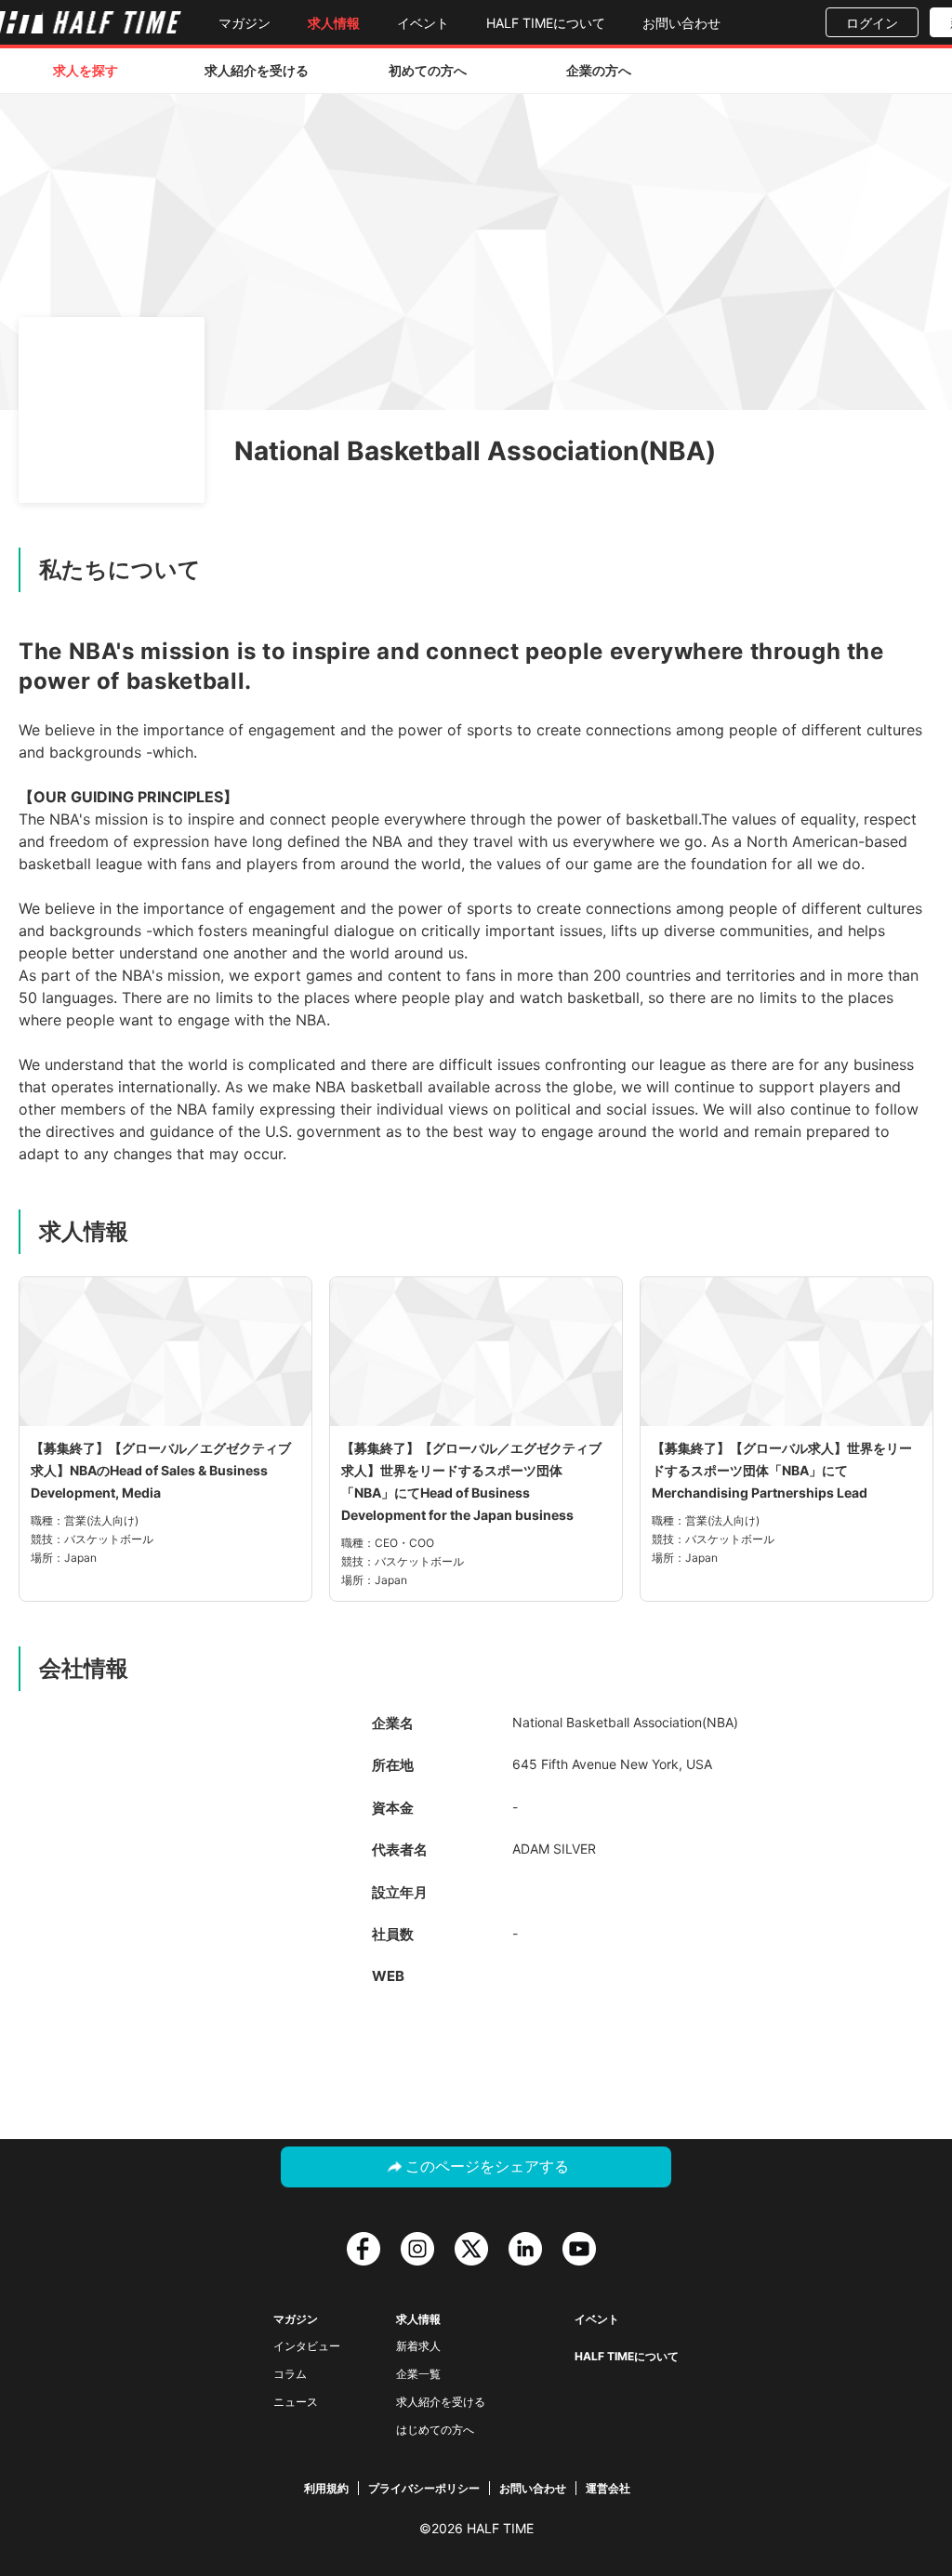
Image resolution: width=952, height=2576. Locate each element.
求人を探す (86, 70)
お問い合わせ (681, 23)
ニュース (296, 2402)
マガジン (245, 23)
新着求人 (418, 2346)
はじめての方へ (435, 2430)
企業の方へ (599, 70)
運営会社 (608, 2488)
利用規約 (326, 2488)
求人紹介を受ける (257, 70)
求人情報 (334, 23)
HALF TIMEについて (546, 23)
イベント (423, 23)
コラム (290, 2374)
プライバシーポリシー (424, 2488)
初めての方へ (428, 70)
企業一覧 (418, 2374)
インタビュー (307, 2346)
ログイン (872, 23)
